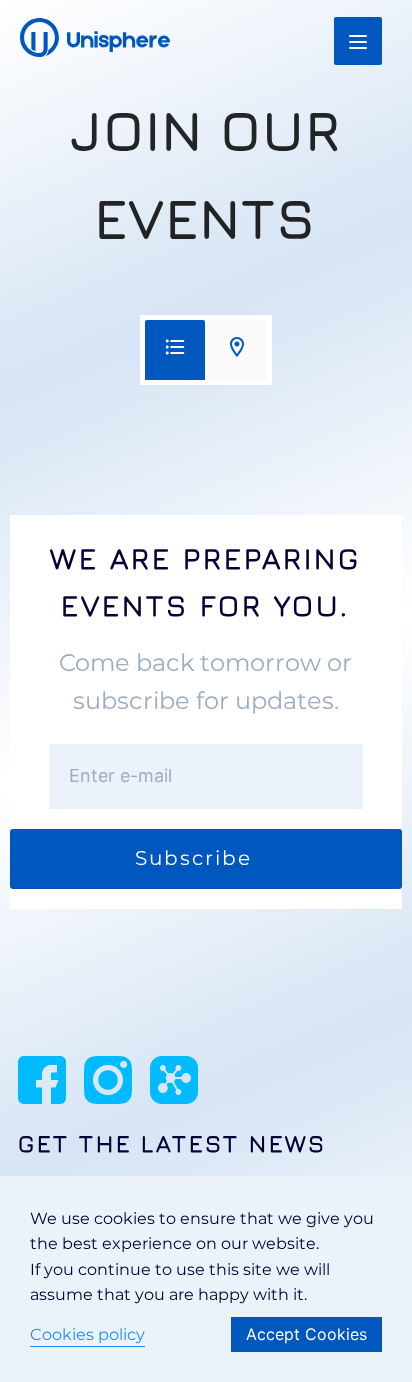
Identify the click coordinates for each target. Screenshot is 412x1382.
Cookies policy (87, 1334)
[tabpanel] (206, 712)
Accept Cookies (306, 1334)
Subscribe (193, 858)
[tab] (175, 350)
